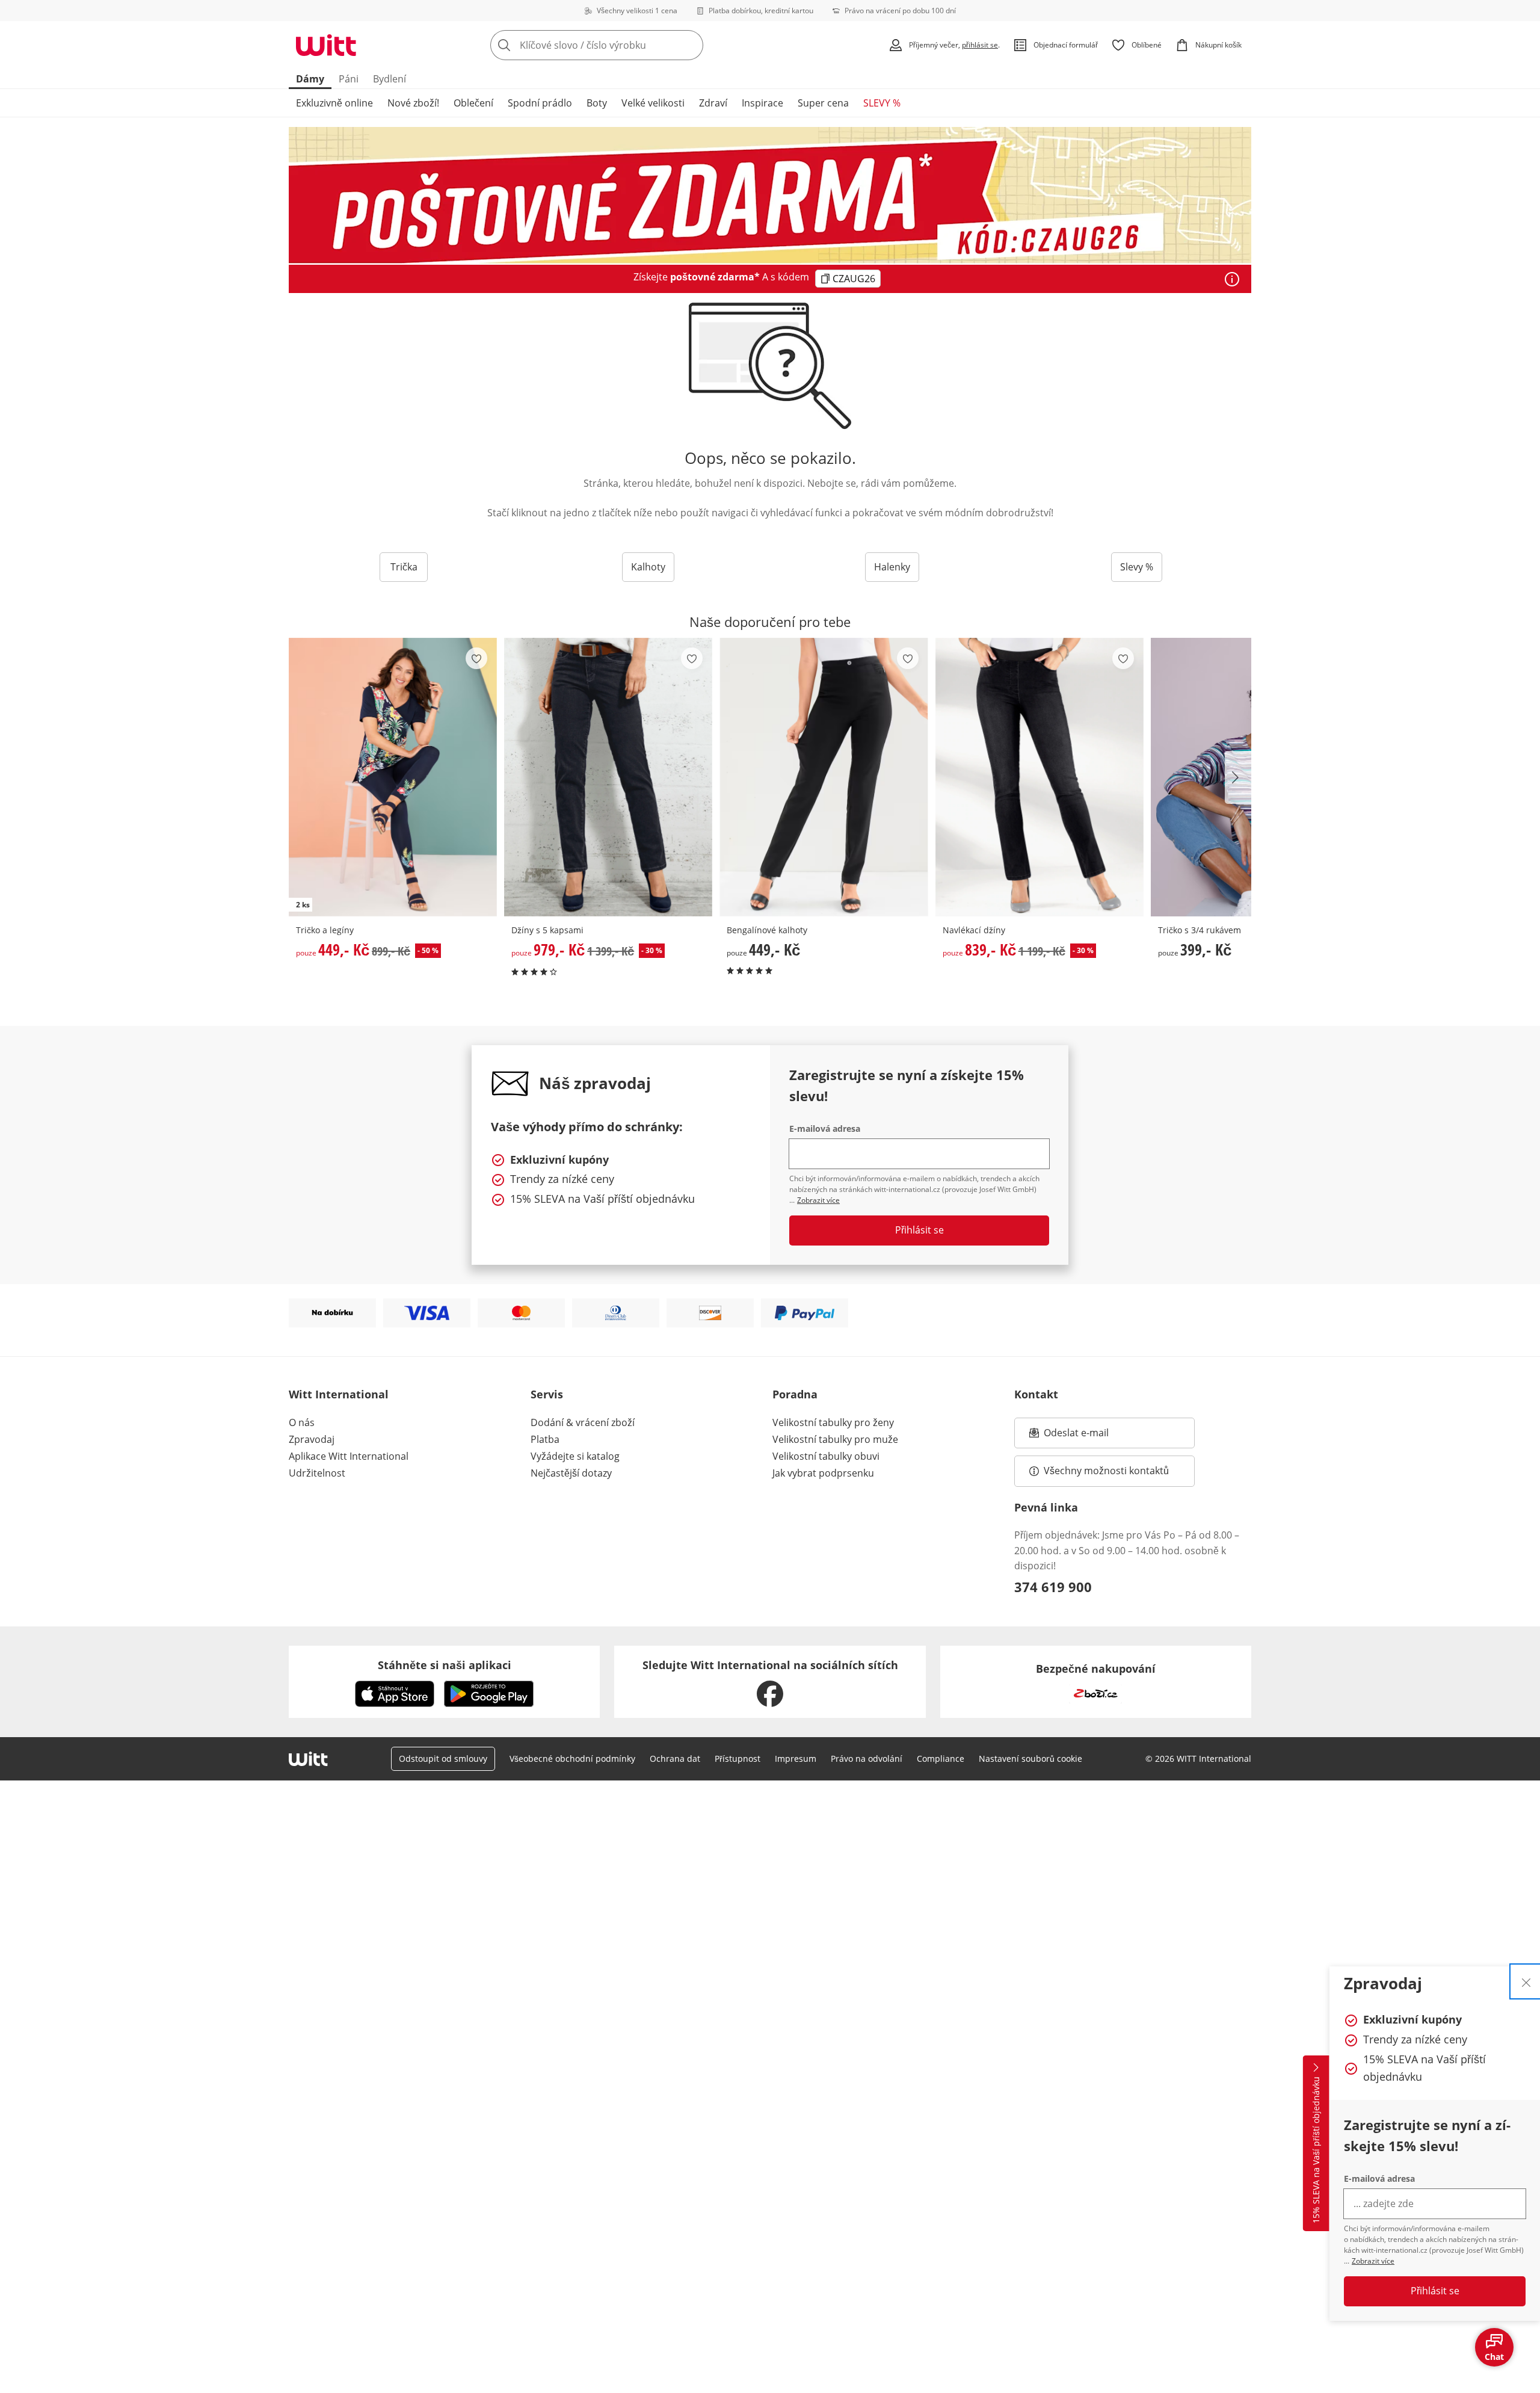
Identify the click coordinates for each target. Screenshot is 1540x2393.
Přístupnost (738, 1758)
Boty (597, 103)
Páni (349, 79)
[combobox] (623, 45)
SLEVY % (882, 103)
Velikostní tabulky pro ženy (833, 1422)
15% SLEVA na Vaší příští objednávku (1316, 2151)
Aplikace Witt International (349, 1456)
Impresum (796, 1758)
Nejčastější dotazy (571, 1473)
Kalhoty (648, 567)
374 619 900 (1053, 1587)
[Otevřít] (1232, 279)
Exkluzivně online (334, 103)
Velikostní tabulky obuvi (826, 1456)
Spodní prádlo (540, 103)
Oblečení (473, 103)
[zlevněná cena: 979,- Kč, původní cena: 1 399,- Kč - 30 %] (608, 777)
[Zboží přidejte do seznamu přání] (476, 658)
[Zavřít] (1526, 1981)
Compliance (941, 1758)
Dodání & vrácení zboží (583, 1422)
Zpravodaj (312, 1439)
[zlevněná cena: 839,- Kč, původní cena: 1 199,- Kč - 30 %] (1039, 777)
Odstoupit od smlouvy (443, 1758)
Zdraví (713, 103)
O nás (302, 1422)
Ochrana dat (675, 1758)
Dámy (310, 79)
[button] (1238, 777)
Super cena (823, 103)
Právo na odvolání (867, 1758)
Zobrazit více (1373, 2261)
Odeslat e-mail (1091, 1436)
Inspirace (762, 103)
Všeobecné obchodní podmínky (572, 1758)
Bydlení (390, 79)
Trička (404, 567)
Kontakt (1036, 1394)
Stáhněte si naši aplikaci (445, 1665)
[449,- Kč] (824, 777)
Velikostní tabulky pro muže (835, 1439)
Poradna (795, 1394)
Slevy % (1137, 567)
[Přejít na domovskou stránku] (326, 45)
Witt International (339, 1394)
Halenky (892, 567)
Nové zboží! (413, 103)
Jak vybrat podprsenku (823, 1473)
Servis (547, 1394)
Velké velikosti (653, 103)
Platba (545, 1439)
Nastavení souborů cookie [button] (1030, 1758)
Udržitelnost (317, 1473)
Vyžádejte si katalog (575, 1456)
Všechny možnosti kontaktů (1106, 1471)
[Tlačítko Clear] (691, 45)
